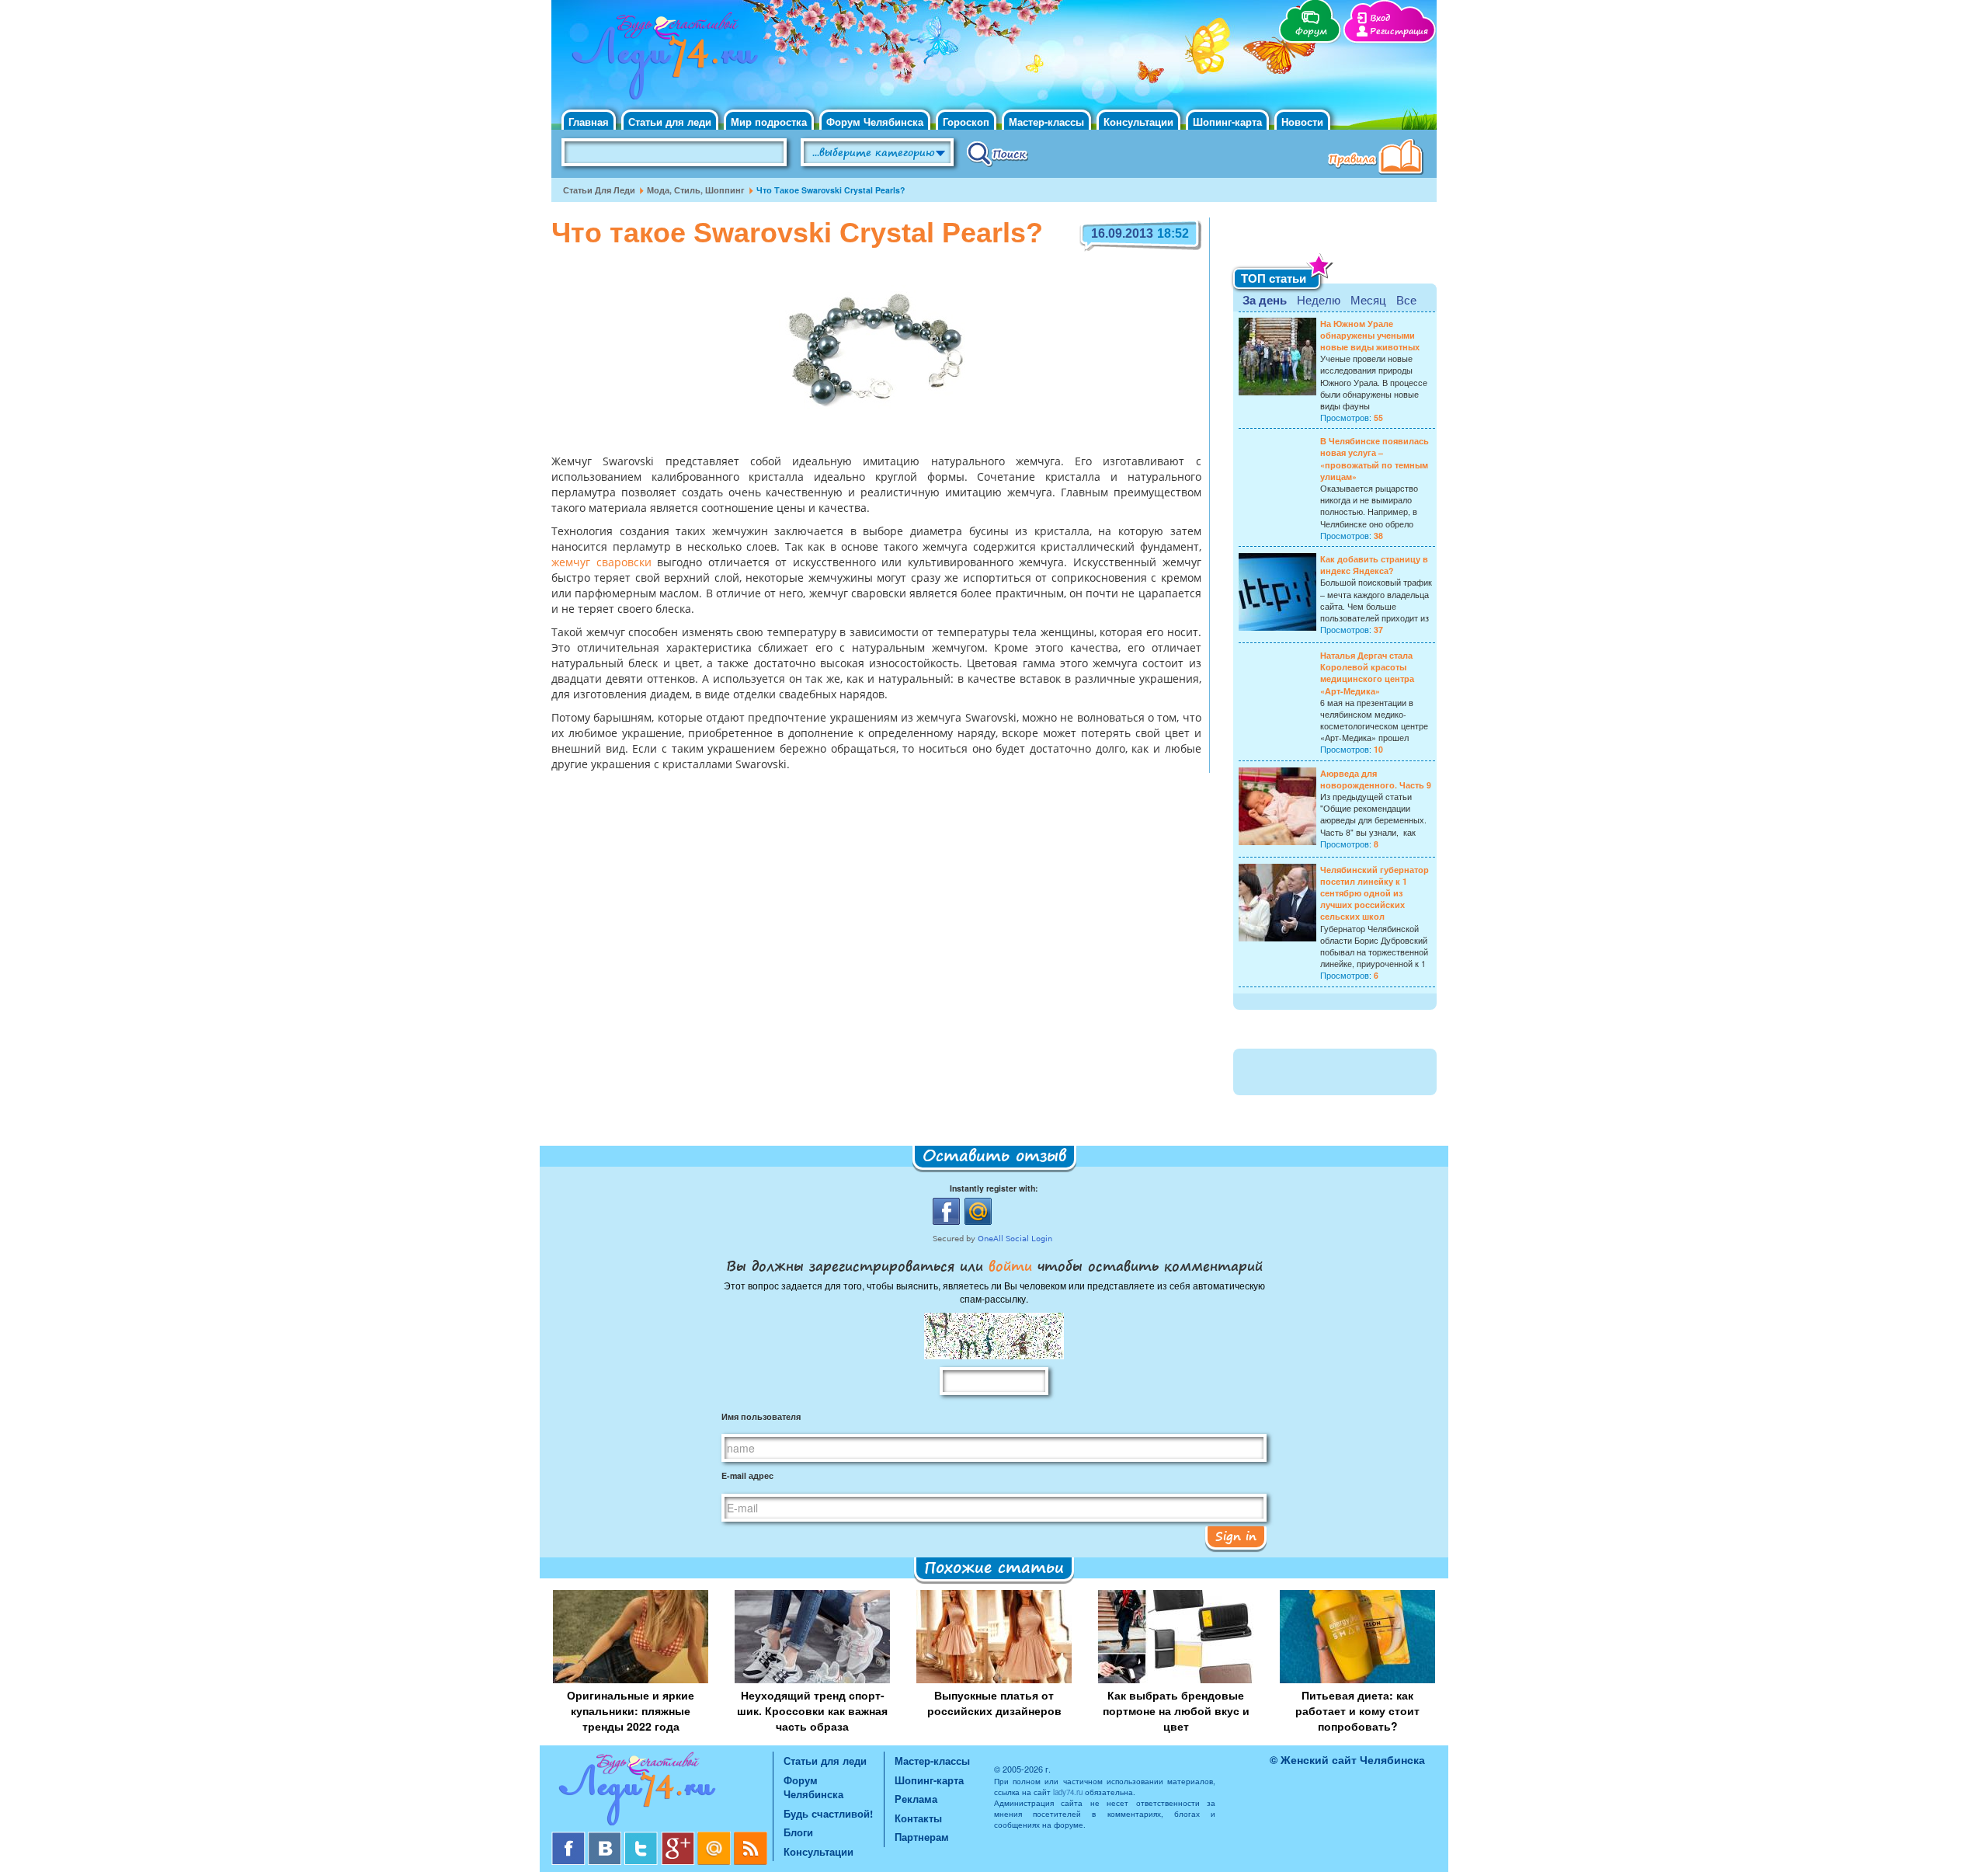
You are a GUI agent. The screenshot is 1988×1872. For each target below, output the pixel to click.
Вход (1380, 18)
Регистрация (1399, 31)
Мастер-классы (1046, 122)
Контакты (918, 1818)
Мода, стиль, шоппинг (696, 190)
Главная (589, 122)
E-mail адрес (747, 1475)
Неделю (1319, 299)
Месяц (1368, 299)
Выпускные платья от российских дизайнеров (994, 1703)
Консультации (1138, 122)
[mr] (716, 1837)
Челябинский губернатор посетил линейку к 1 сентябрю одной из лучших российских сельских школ (1375, 893)
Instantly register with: (994, 1188)
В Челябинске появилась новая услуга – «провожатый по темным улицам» (1375, 459)
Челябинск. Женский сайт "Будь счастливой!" (661, 61)
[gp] (679, 1837)
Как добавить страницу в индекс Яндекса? (1374, 565)
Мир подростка (769, 122)
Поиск (997, 153)
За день (1265, 300)
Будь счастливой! (828, 1813)
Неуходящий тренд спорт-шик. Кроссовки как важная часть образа (812, 1710)
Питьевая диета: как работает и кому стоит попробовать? (1357, 1710)
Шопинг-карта (1227, 122)
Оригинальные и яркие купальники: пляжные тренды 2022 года (631, 1710)
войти (1010, 1265)
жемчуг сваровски (601, 563)
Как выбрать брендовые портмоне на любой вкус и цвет (1176, 1710)
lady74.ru (1068, 1792)
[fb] (570, 1837)
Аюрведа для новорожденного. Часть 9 (1376, 779)
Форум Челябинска (875, 122)
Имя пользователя (761, 1416)
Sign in (1236, 1536)
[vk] (606, 1837)
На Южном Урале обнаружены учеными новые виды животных (1370, 335)
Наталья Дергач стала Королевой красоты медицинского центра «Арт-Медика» (1367, 673)
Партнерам (922, 1837)
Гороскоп (966, 122)
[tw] (643, 1837)
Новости (1302, 122)
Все (1406, 299)
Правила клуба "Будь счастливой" (1378, 158)
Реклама (916, 1799)
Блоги (798, 1832)
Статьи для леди (670, 122)
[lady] (662, 1792)
